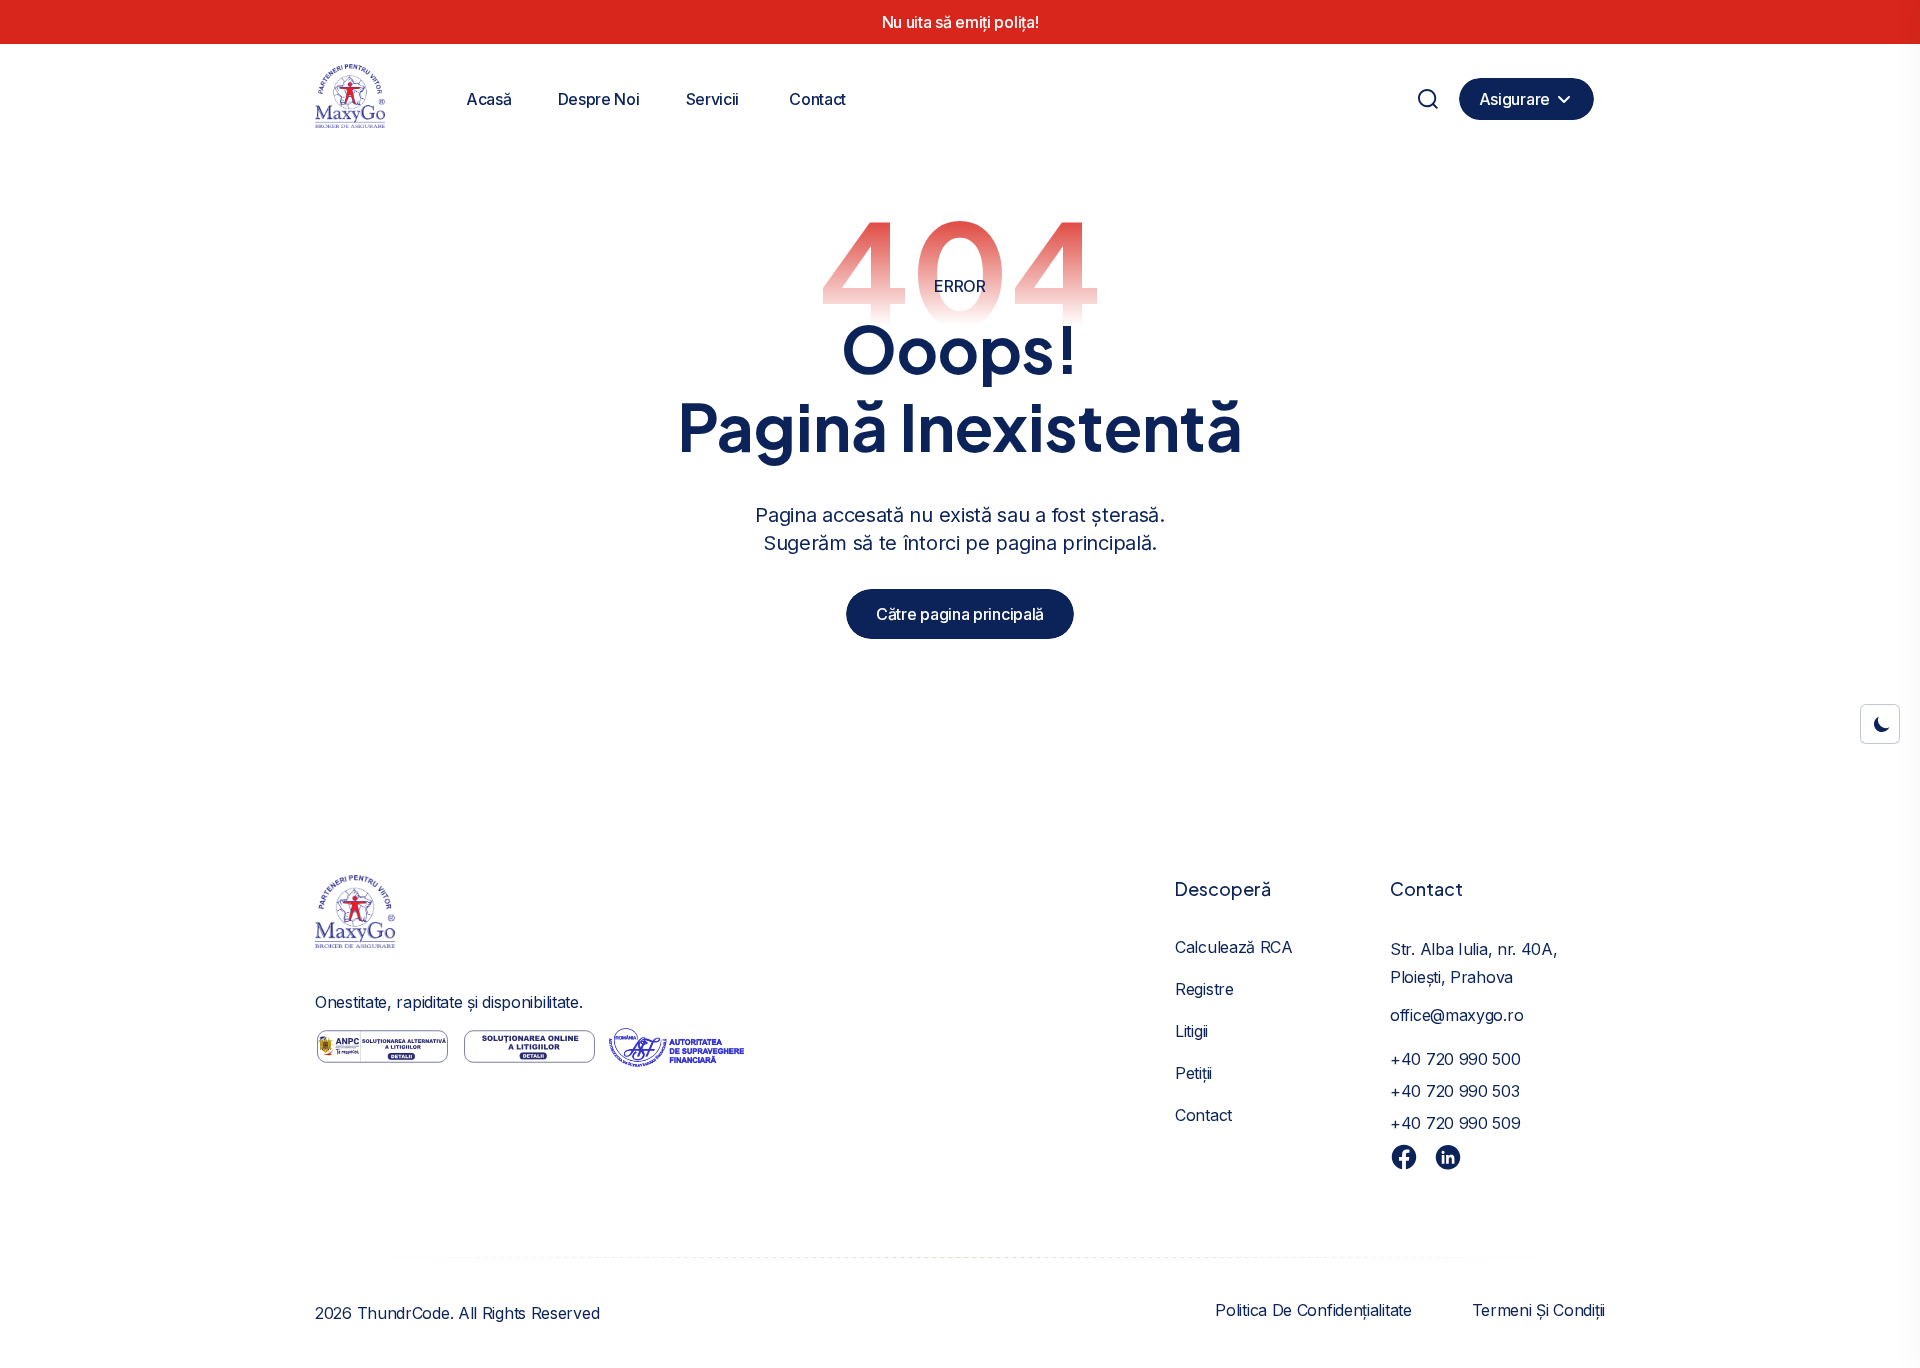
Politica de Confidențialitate (1313, 1310)
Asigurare (1514, 99)
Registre (1204, 989)
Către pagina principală (960, 614)
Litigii (1191, 1031)
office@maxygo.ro (1456, 1015)
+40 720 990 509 (1455, 1123)
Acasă (489, 99)
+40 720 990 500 (1455, 1059)
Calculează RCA (1234, 947)
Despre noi (599, 99)
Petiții (1193, 1073)
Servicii (713, 99)
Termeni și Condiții (1538, 1310)
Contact (817, 99)
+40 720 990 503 (1455, 1091)
